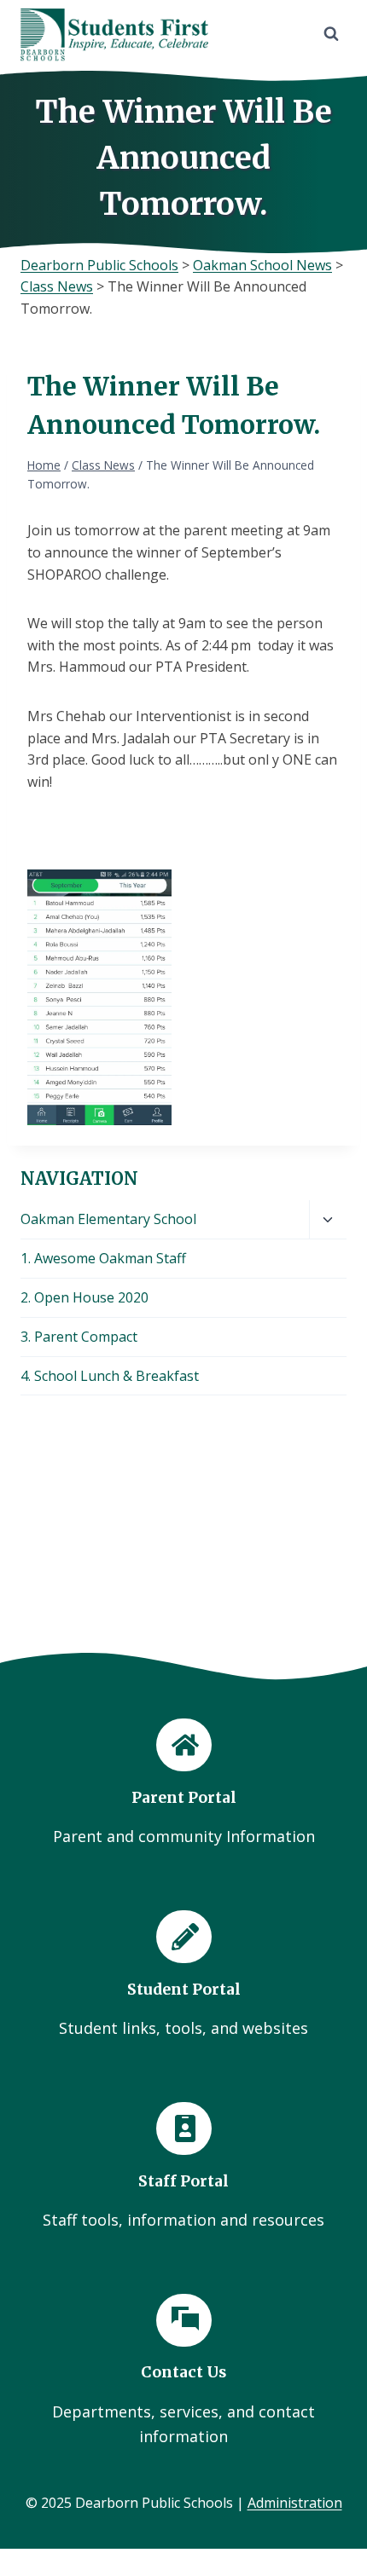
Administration (295, 2503)
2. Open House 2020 (84, 1297)
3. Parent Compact (79, 1337)
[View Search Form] (331, 34)
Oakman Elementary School (108, 1219)
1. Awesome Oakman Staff (103, 1258)
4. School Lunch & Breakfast (110, 1376)
